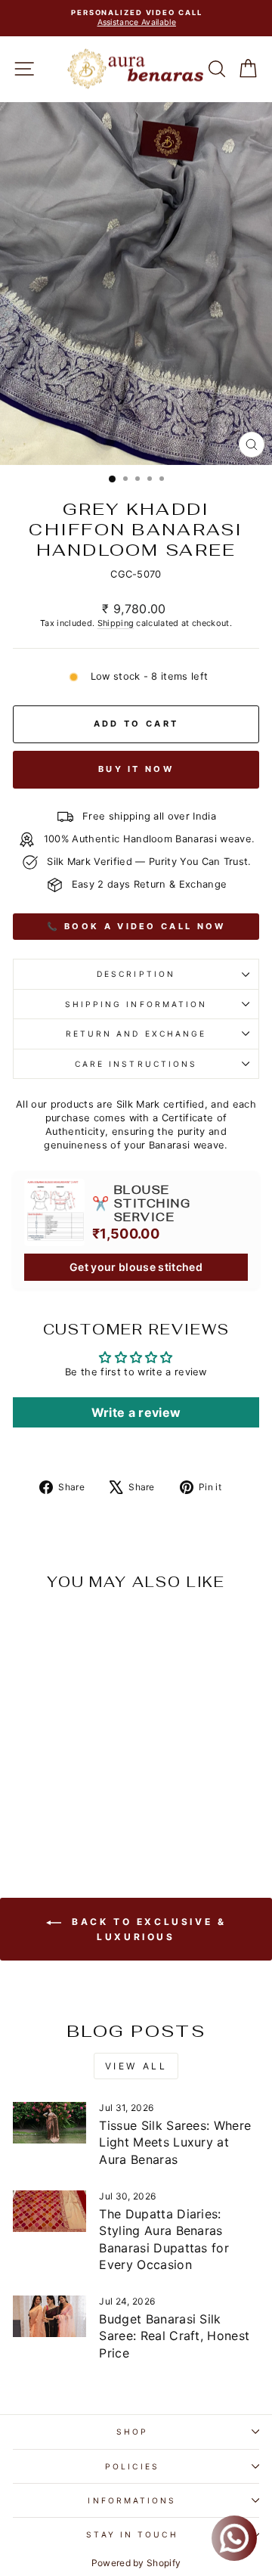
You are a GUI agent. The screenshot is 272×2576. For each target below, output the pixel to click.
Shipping (116, 623)
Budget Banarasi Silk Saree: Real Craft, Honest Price (174, 2336)
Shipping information (136, 1004)
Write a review (136, 1412)
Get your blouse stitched (136, 1267)
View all (136, 2066)
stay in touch (132, 2534)
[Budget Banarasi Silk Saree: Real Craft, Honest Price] (49, 2316)
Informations (132, 2500)
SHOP (132, 2432)
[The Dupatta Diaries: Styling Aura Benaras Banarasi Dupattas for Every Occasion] (49, 2211)
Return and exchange (136, 1034)
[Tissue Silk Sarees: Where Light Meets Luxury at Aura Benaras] (49, 2123)
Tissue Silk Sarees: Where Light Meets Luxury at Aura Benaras (175, 2142)
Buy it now (136, 769)
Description (136, 974)
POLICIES (132, 2466)
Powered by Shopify (136, 2563)
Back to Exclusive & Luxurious (147, 1929)
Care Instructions (136, 1064)
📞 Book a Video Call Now (136, 926)
